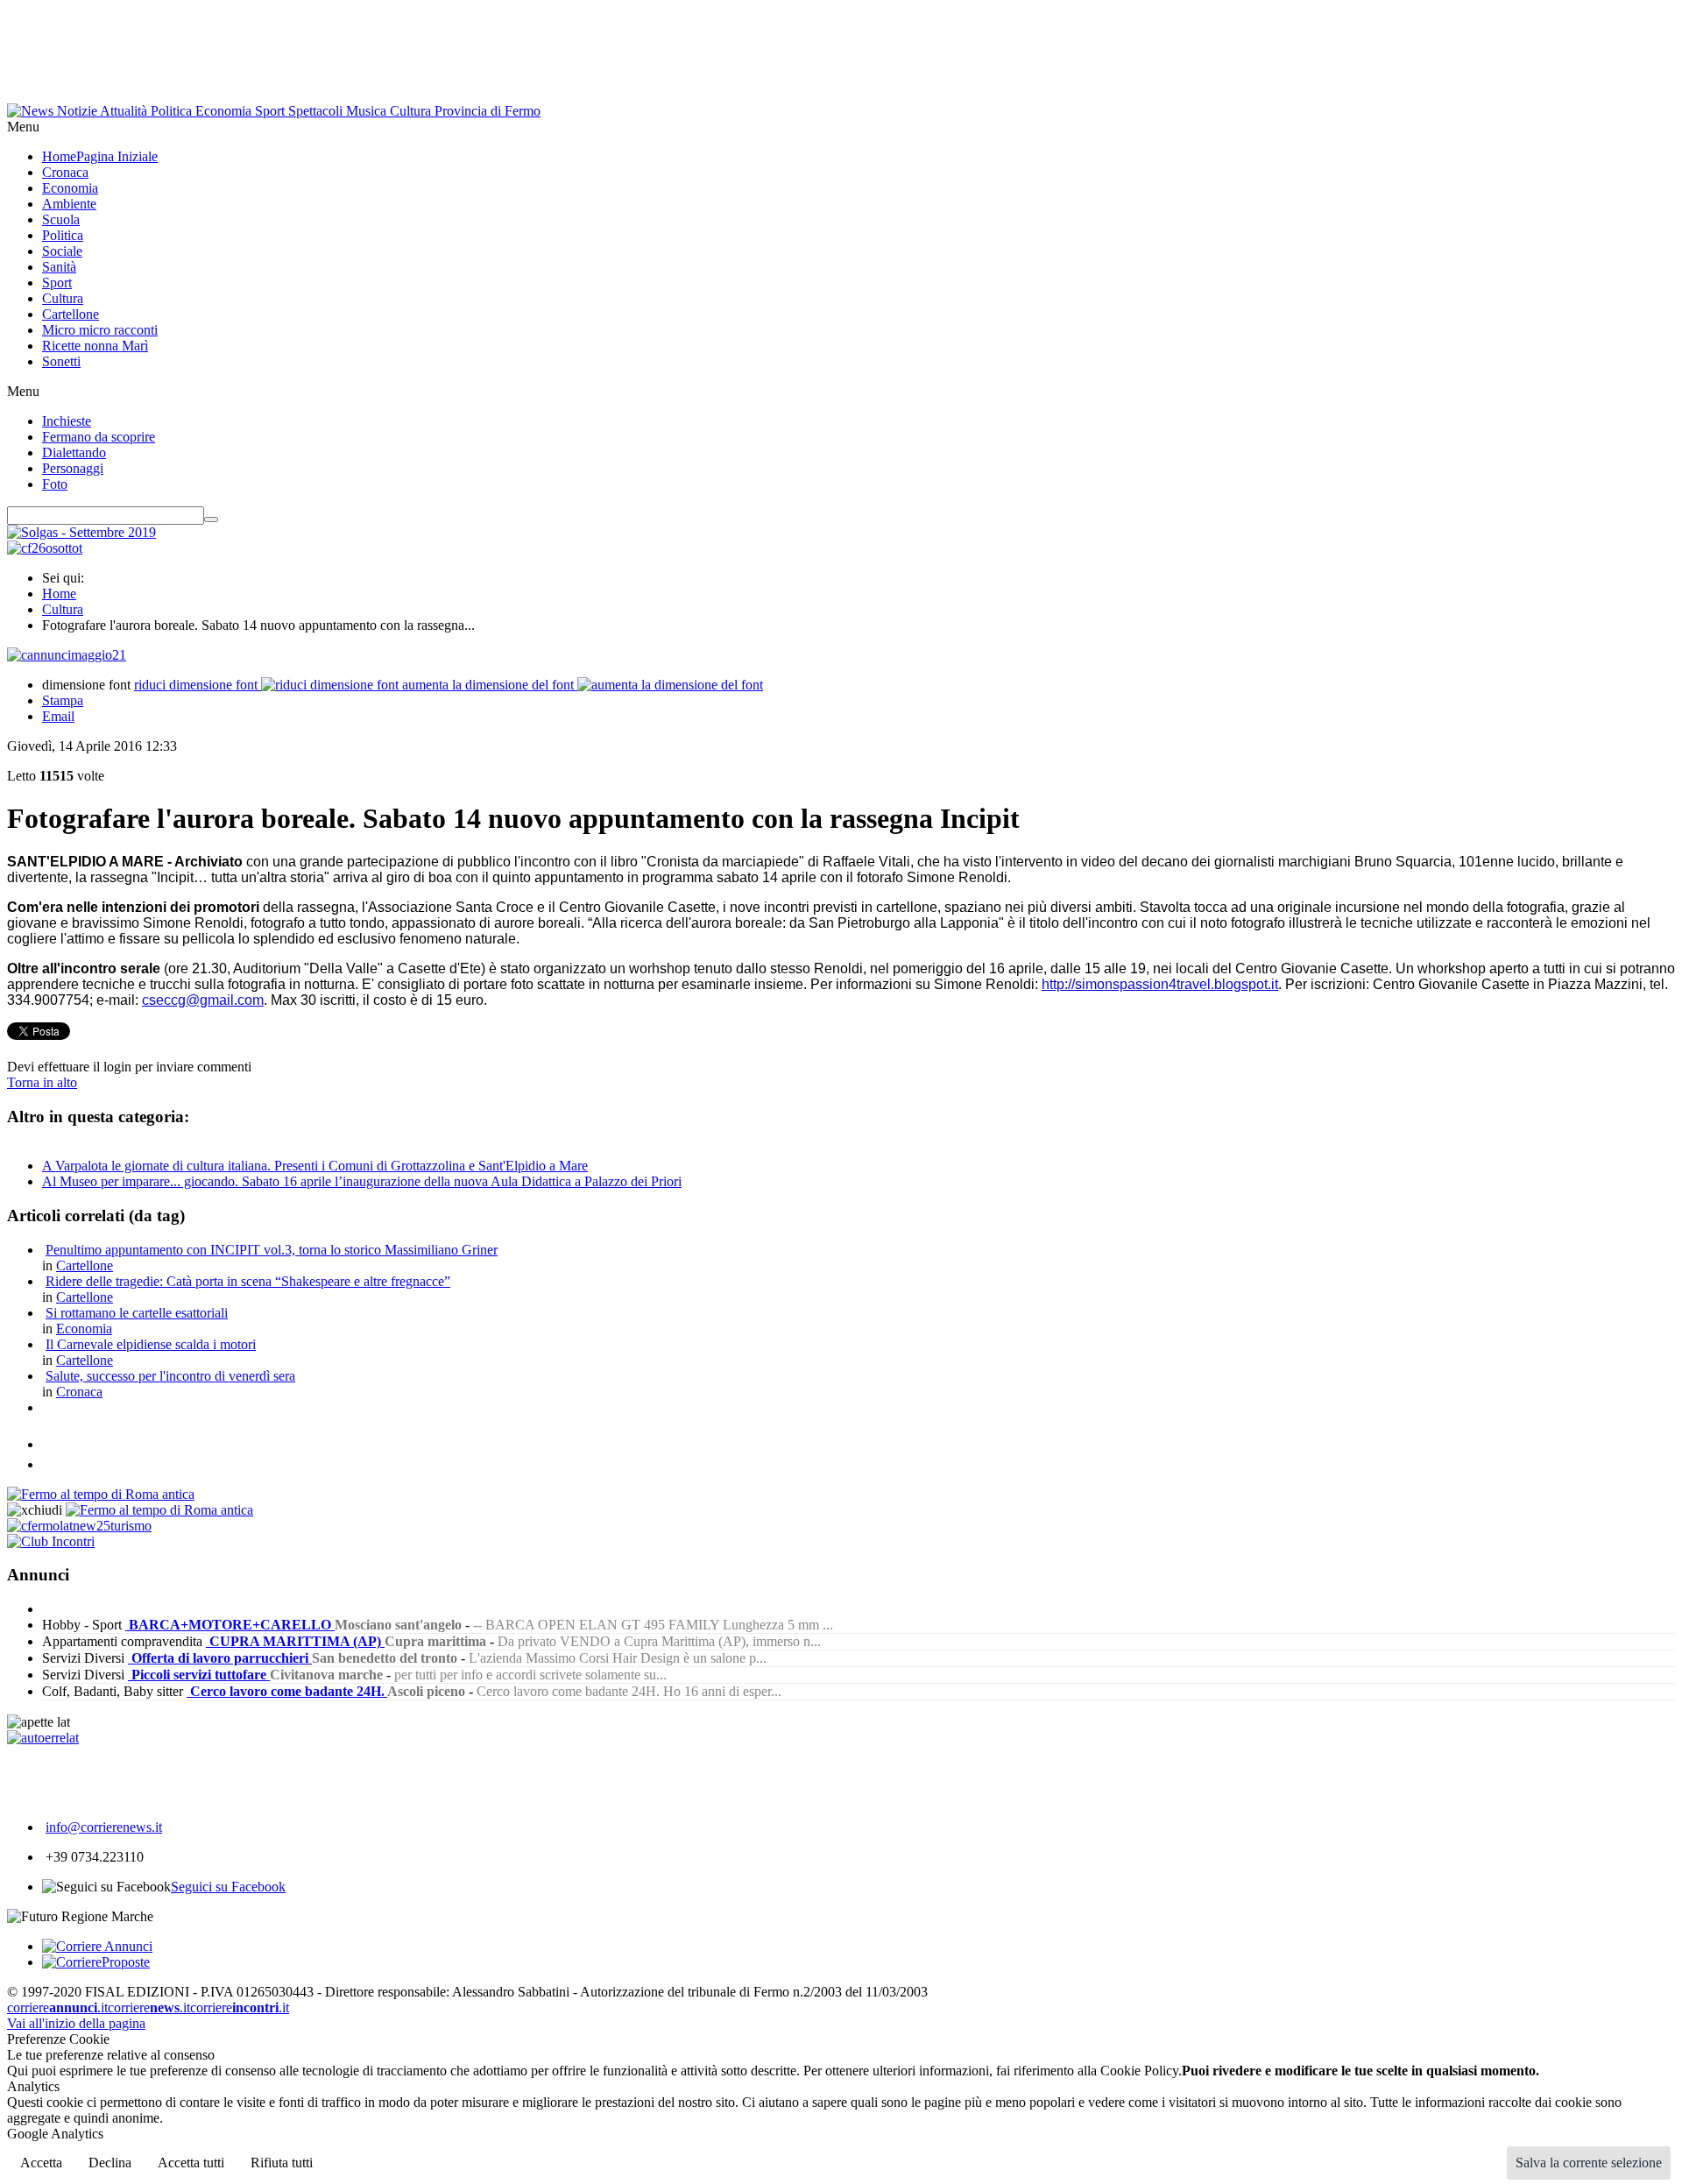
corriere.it (57, 2007)
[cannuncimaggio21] (67, 655)
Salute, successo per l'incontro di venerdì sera (170, 1376)
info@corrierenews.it (104, 1827)
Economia (84, 1329)
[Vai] (211, 519)
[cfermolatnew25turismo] (79, 1526)
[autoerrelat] (43, 1738)
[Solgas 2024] (81, 532)
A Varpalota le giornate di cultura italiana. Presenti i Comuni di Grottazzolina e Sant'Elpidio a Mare (315, 1166)
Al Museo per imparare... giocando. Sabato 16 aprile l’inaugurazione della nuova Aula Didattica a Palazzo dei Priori (362, 1181)
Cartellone (85, 1265)
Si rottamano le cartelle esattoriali (137, 1313)
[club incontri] (51, 1541)
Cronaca (79, 1392)
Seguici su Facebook (228, 1887)
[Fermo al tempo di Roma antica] (101, 1494)
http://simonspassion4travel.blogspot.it (1160, 984)
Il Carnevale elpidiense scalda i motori (151, 1344)
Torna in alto (42, 1082)
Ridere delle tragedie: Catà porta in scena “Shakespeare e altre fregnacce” (248, 1281)
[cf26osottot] (45, 548)
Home (59, 594)
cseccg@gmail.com (203, 1000)
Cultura (63, 609)
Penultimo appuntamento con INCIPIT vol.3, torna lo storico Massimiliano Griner (272, 1250)
